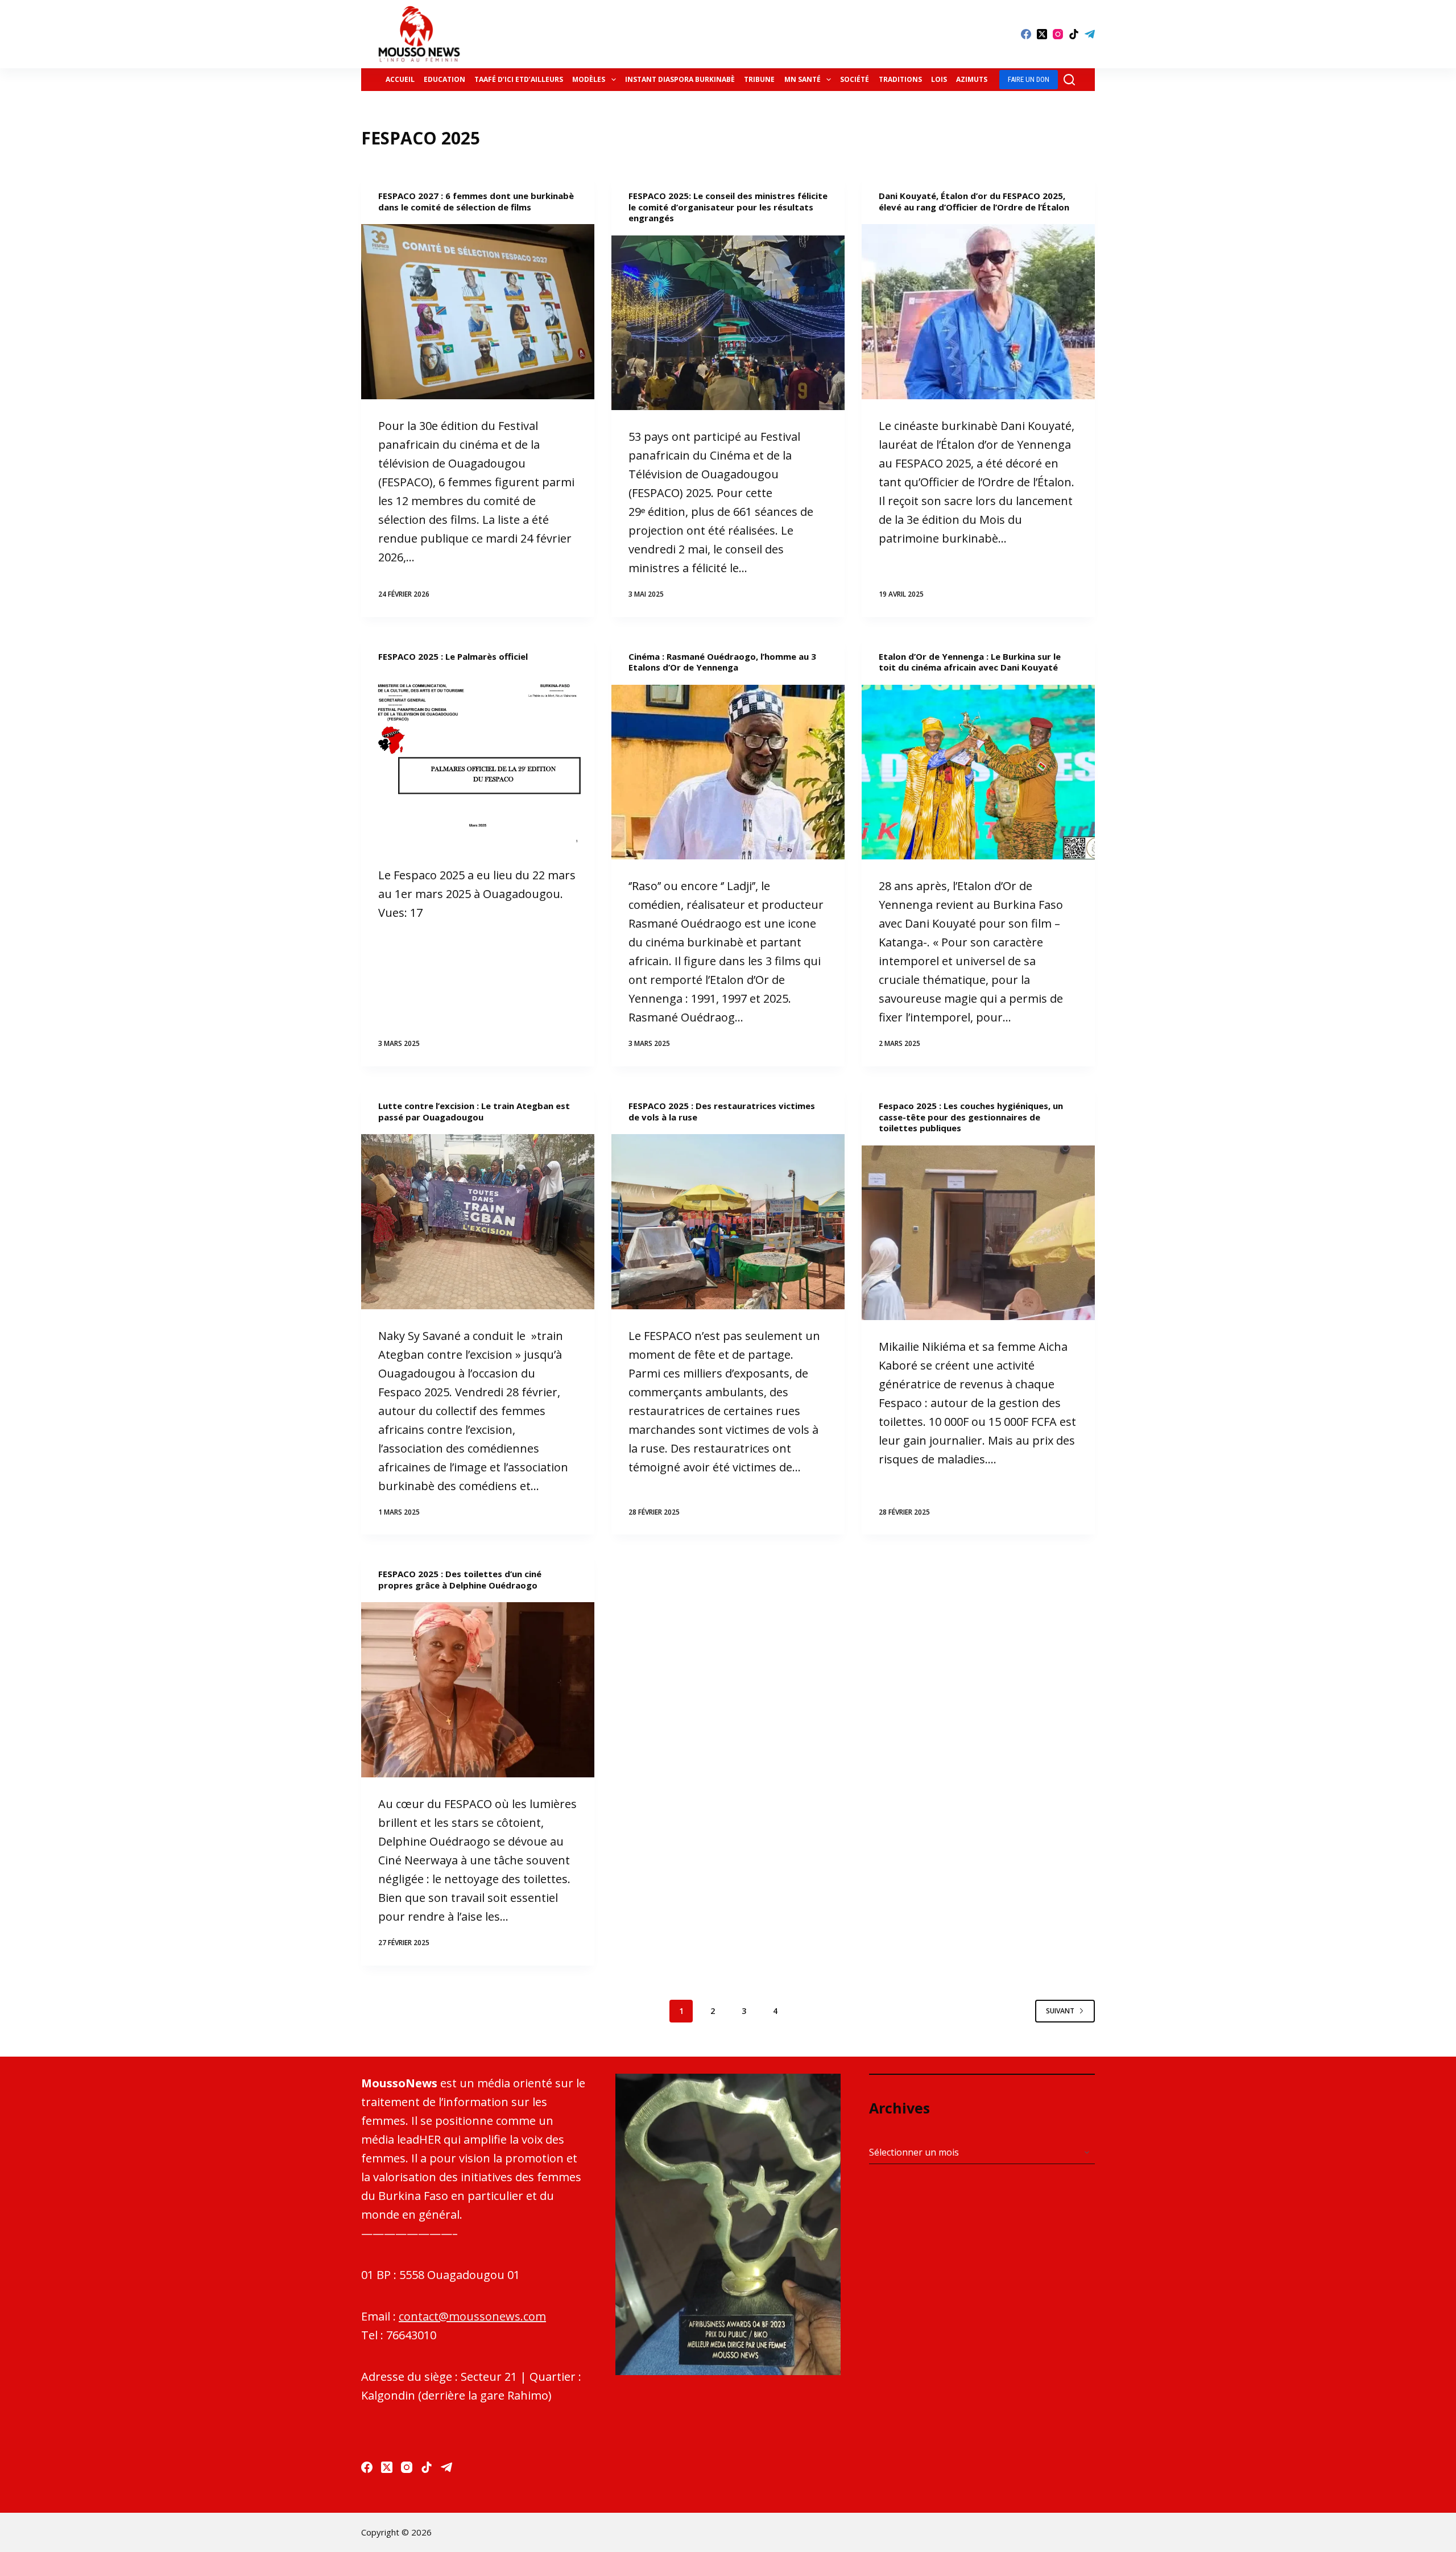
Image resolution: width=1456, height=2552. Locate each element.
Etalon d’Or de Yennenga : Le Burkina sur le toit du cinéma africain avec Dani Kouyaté (970, 662)
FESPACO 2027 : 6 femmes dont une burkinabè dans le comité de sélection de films (476, 201)
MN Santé (803, 79)
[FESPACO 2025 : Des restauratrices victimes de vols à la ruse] (728, 1222)
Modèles (589, 79)
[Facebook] (1026, 34)
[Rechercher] (1069, 80)
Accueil (400, 79)
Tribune (759, 79)
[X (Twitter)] (1042, 34)
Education (444, 79)
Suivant (1060, 2011)
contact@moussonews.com (472, 2316)
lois (939, 79)
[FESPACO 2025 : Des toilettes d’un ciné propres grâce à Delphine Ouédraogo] (478, 1690)
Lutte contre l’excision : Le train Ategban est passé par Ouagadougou (474, 1111)
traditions (900, 79)
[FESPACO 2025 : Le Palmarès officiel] (478, 761)
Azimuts (972, 79)
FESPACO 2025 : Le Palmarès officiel (453, 656)
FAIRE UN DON (1029, 79)
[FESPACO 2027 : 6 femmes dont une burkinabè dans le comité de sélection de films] (478, 312)
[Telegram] (1090, 34)
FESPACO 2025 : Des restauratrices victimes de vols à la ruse (722, 1111)
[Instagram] (1058, 34)
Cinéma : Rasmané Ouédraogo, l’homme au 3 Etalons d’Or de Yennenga (722, 662)
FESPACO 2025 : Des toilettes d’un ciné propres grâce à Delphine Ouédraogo (460, 1579)
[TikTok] (1074, 34)
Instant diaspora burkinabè (680, 79)
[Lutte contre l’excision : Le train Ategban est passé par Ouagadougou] (478, 1222)
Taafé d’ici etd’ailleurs (519, 79)
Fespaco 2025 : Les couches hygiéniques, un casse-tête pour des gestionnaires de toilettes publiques (971, 1117)
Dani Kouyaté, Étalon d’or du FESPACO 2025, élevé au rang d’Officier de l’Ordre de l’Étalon (974, 201)
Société (855, 79)
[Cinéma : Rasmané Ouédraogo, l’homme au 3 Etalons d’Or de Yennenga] (728, 772)
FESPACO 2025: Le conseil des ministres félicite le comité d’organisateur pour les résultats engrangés (728, 207)
